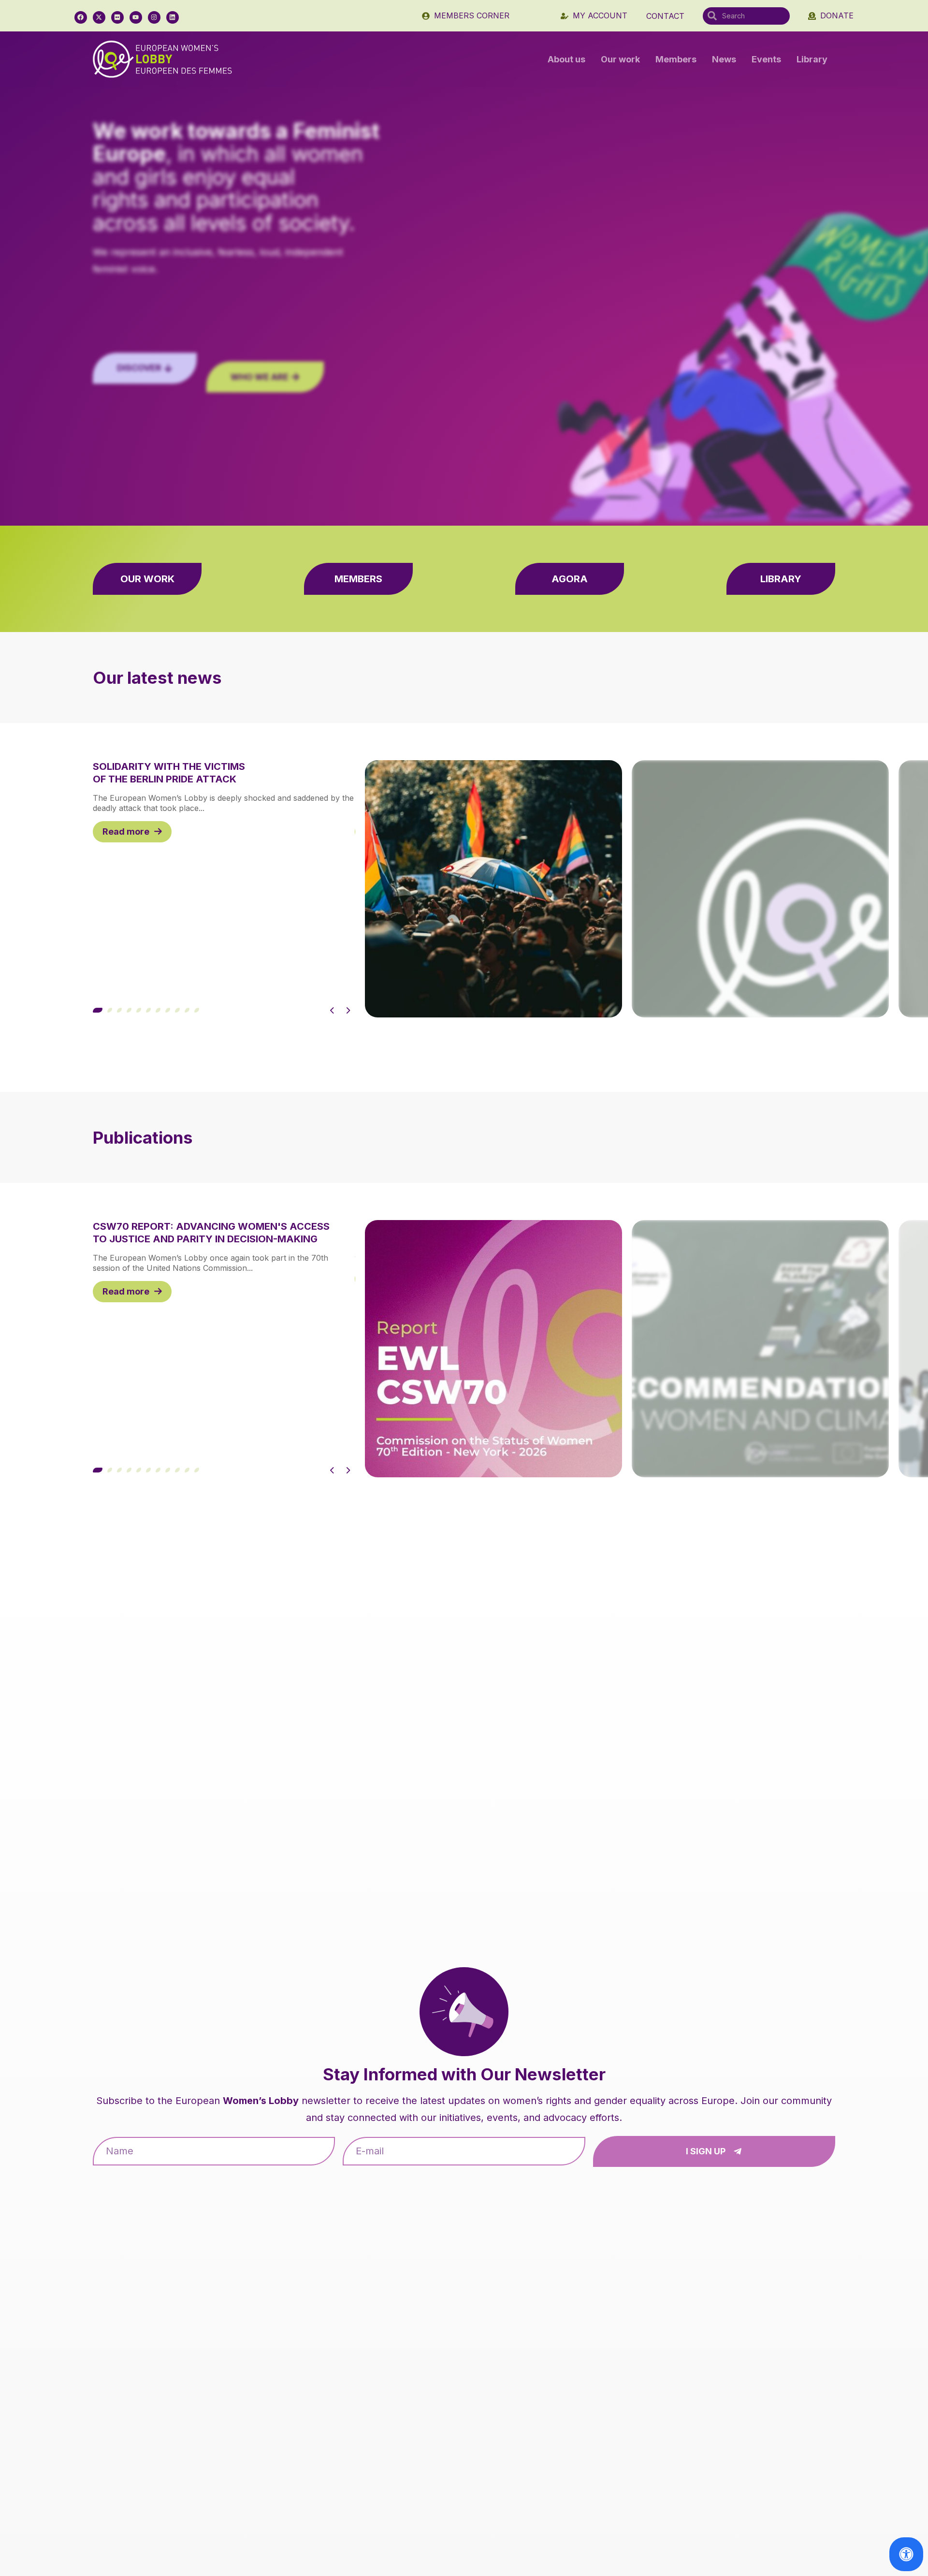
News (724, 59)
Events (766, 59)
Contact (665, 16)
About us (566, 59)
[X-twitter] (99, 17)
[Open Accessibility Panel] (906, 2554)
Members (676, 59)
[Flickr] (117, 17)
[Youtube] (136, 17)
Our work (620, 59)
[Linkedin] (173, 17)
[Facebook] (81, 17)
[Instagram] (154, 17)
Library (812, 59)
